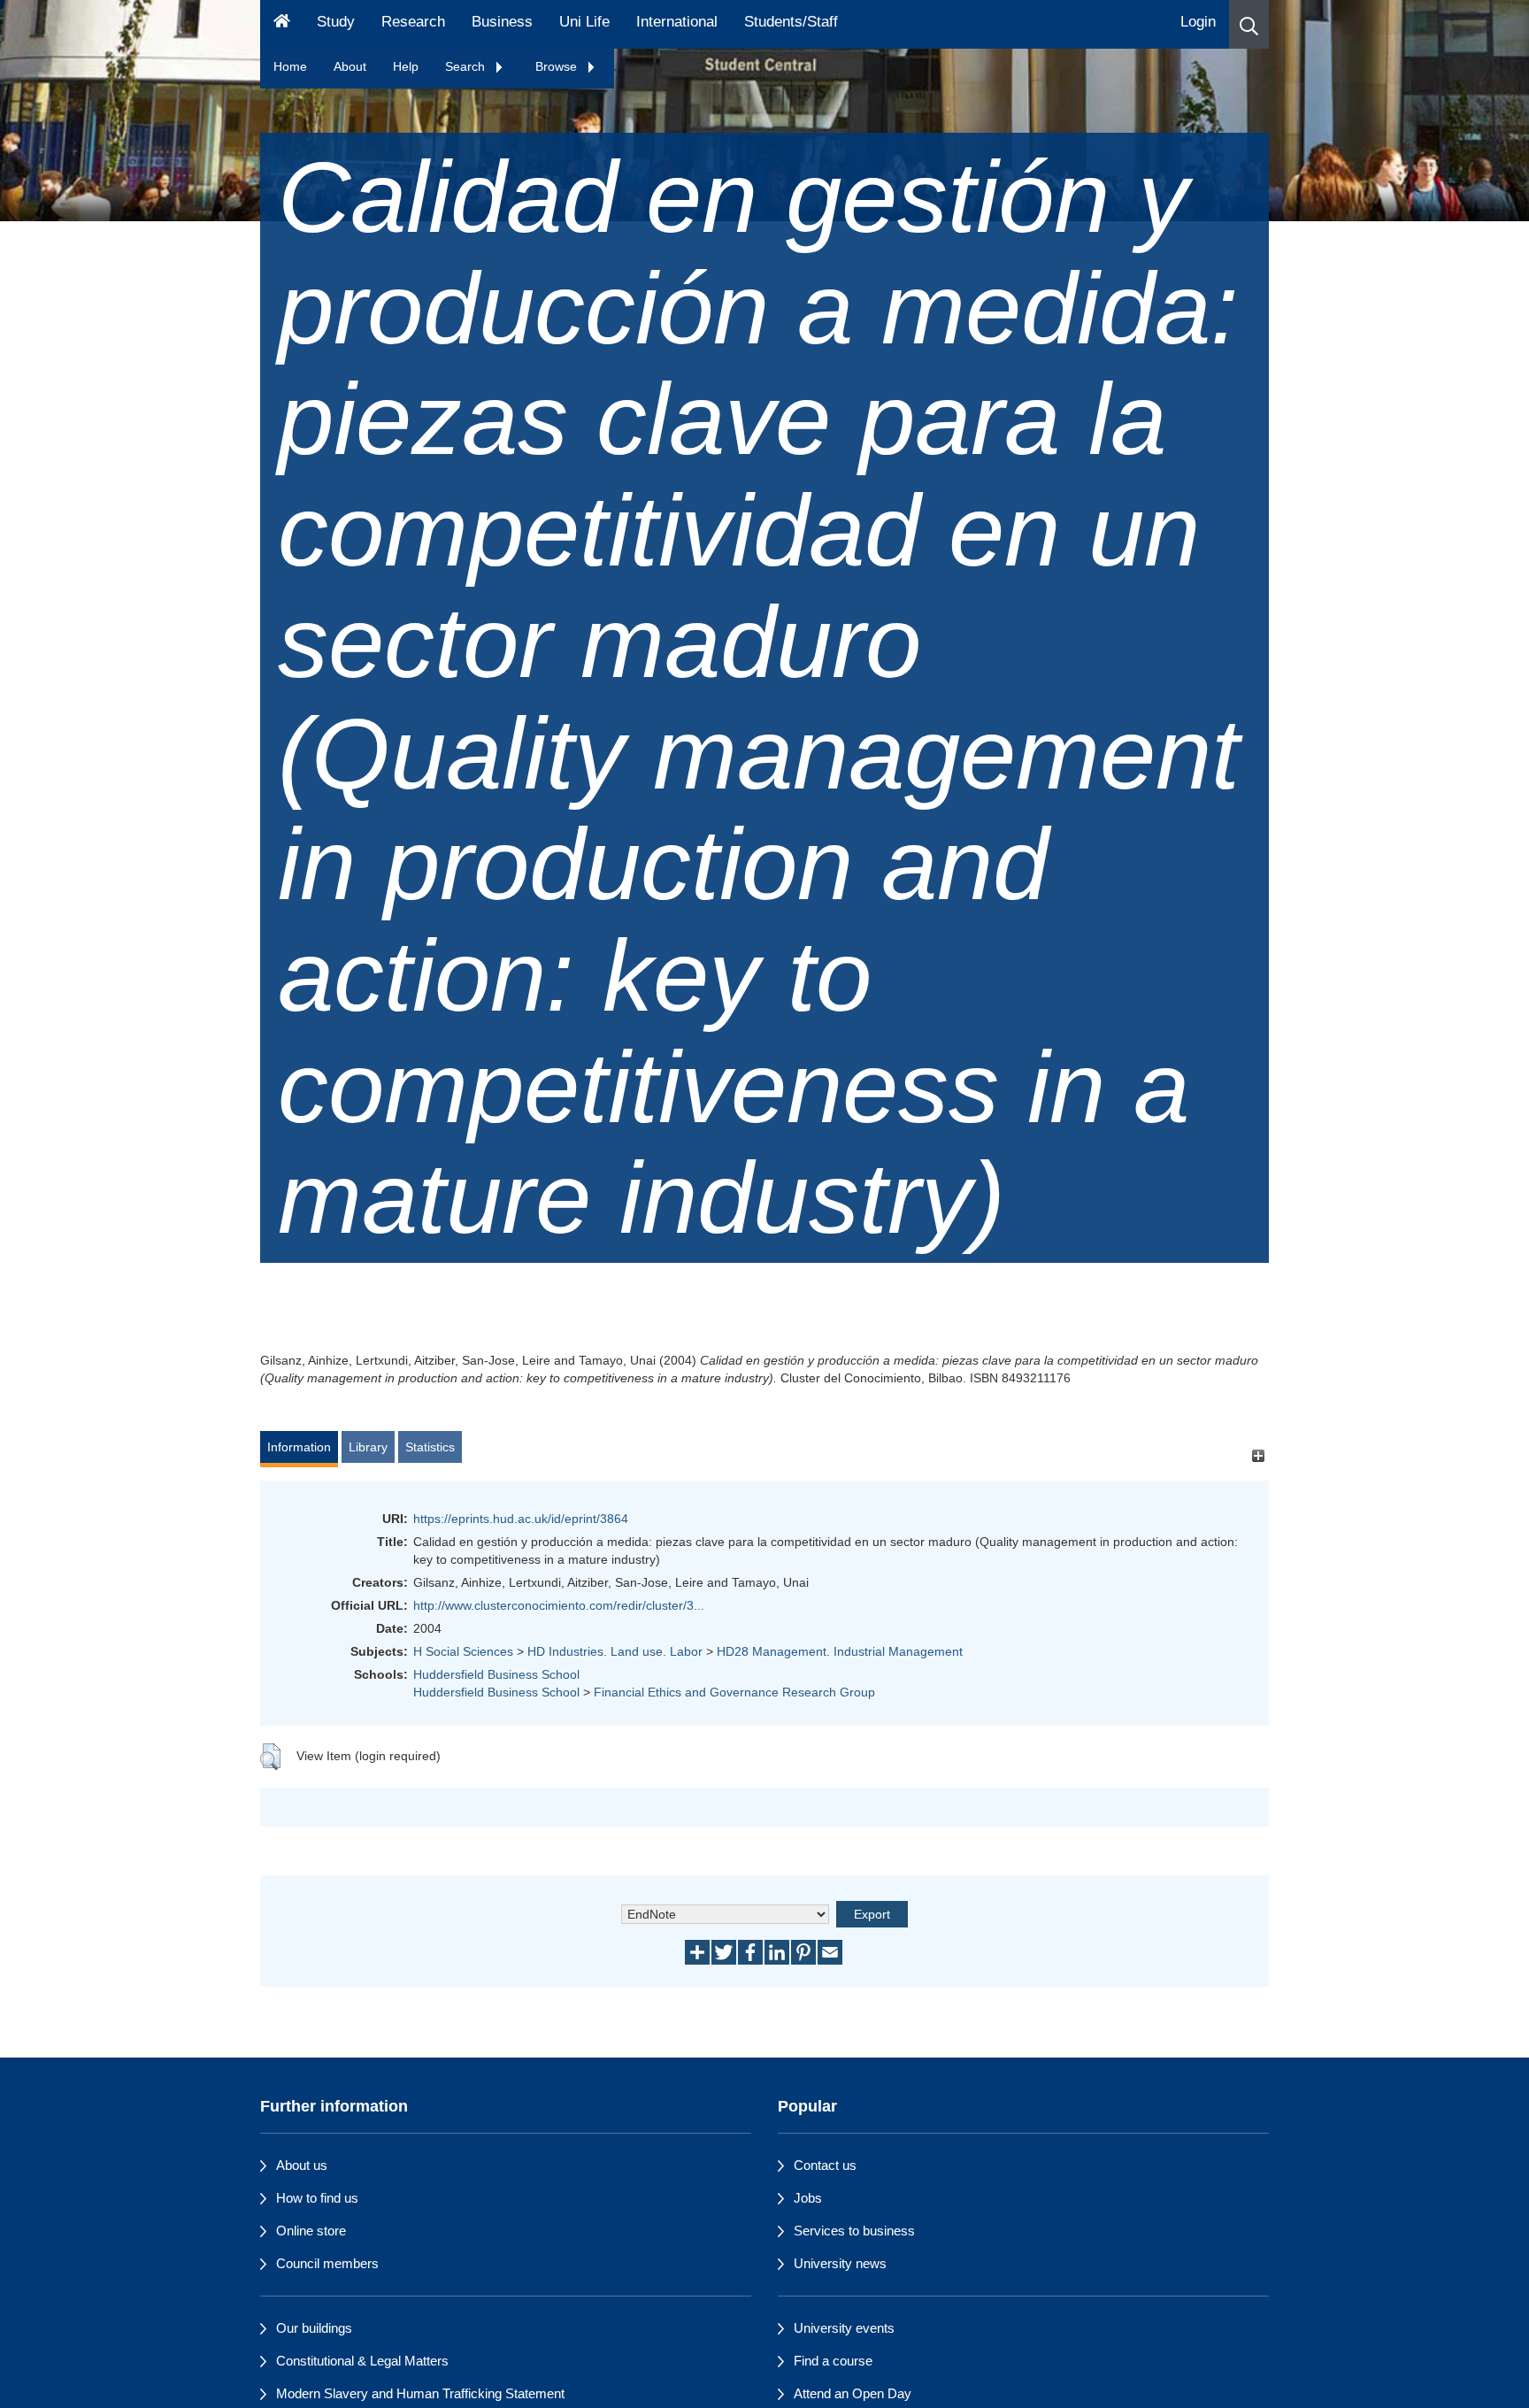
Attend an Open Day (853, 2393)
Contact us (825, 2165)
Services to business (854, 2231)
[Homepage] (282, 24)
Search (467, 66)
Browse (558, 66)
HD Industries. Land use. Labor (615, 1651)
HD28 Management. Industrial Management (840, 1651)
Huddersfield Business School (496, 1674)
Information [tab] (299, 1447)
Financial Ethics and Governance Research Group (734, 1692)
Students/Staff (791, 22)
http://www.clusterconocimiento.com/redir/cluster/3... (559, 1605)
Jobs (808, 2198)
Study (336, 22)
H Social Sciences (463, 1651)
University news (840, 2263)
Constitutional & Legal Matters (362, 2361)
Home (290, 66)
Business (502, 22)
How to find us (317, 2198)
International (677, 22)
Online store (311, 2231)
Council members (327, 2263)
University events (844, 2328)
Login (1198, 22)
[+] (1258, 1455)
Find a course (833, 2361)
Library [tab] (368, 1447)
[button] (1249, 24)
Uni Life (584, 22)
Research (413, 22)
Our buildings (314, 2328)
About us (302, 2165)
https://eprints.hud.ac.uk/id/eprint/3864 (521, 1519)
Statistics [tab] (430, 1447)
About (350, 66)
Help (406, 66)
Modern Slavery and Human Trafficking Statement (420, 2393)
